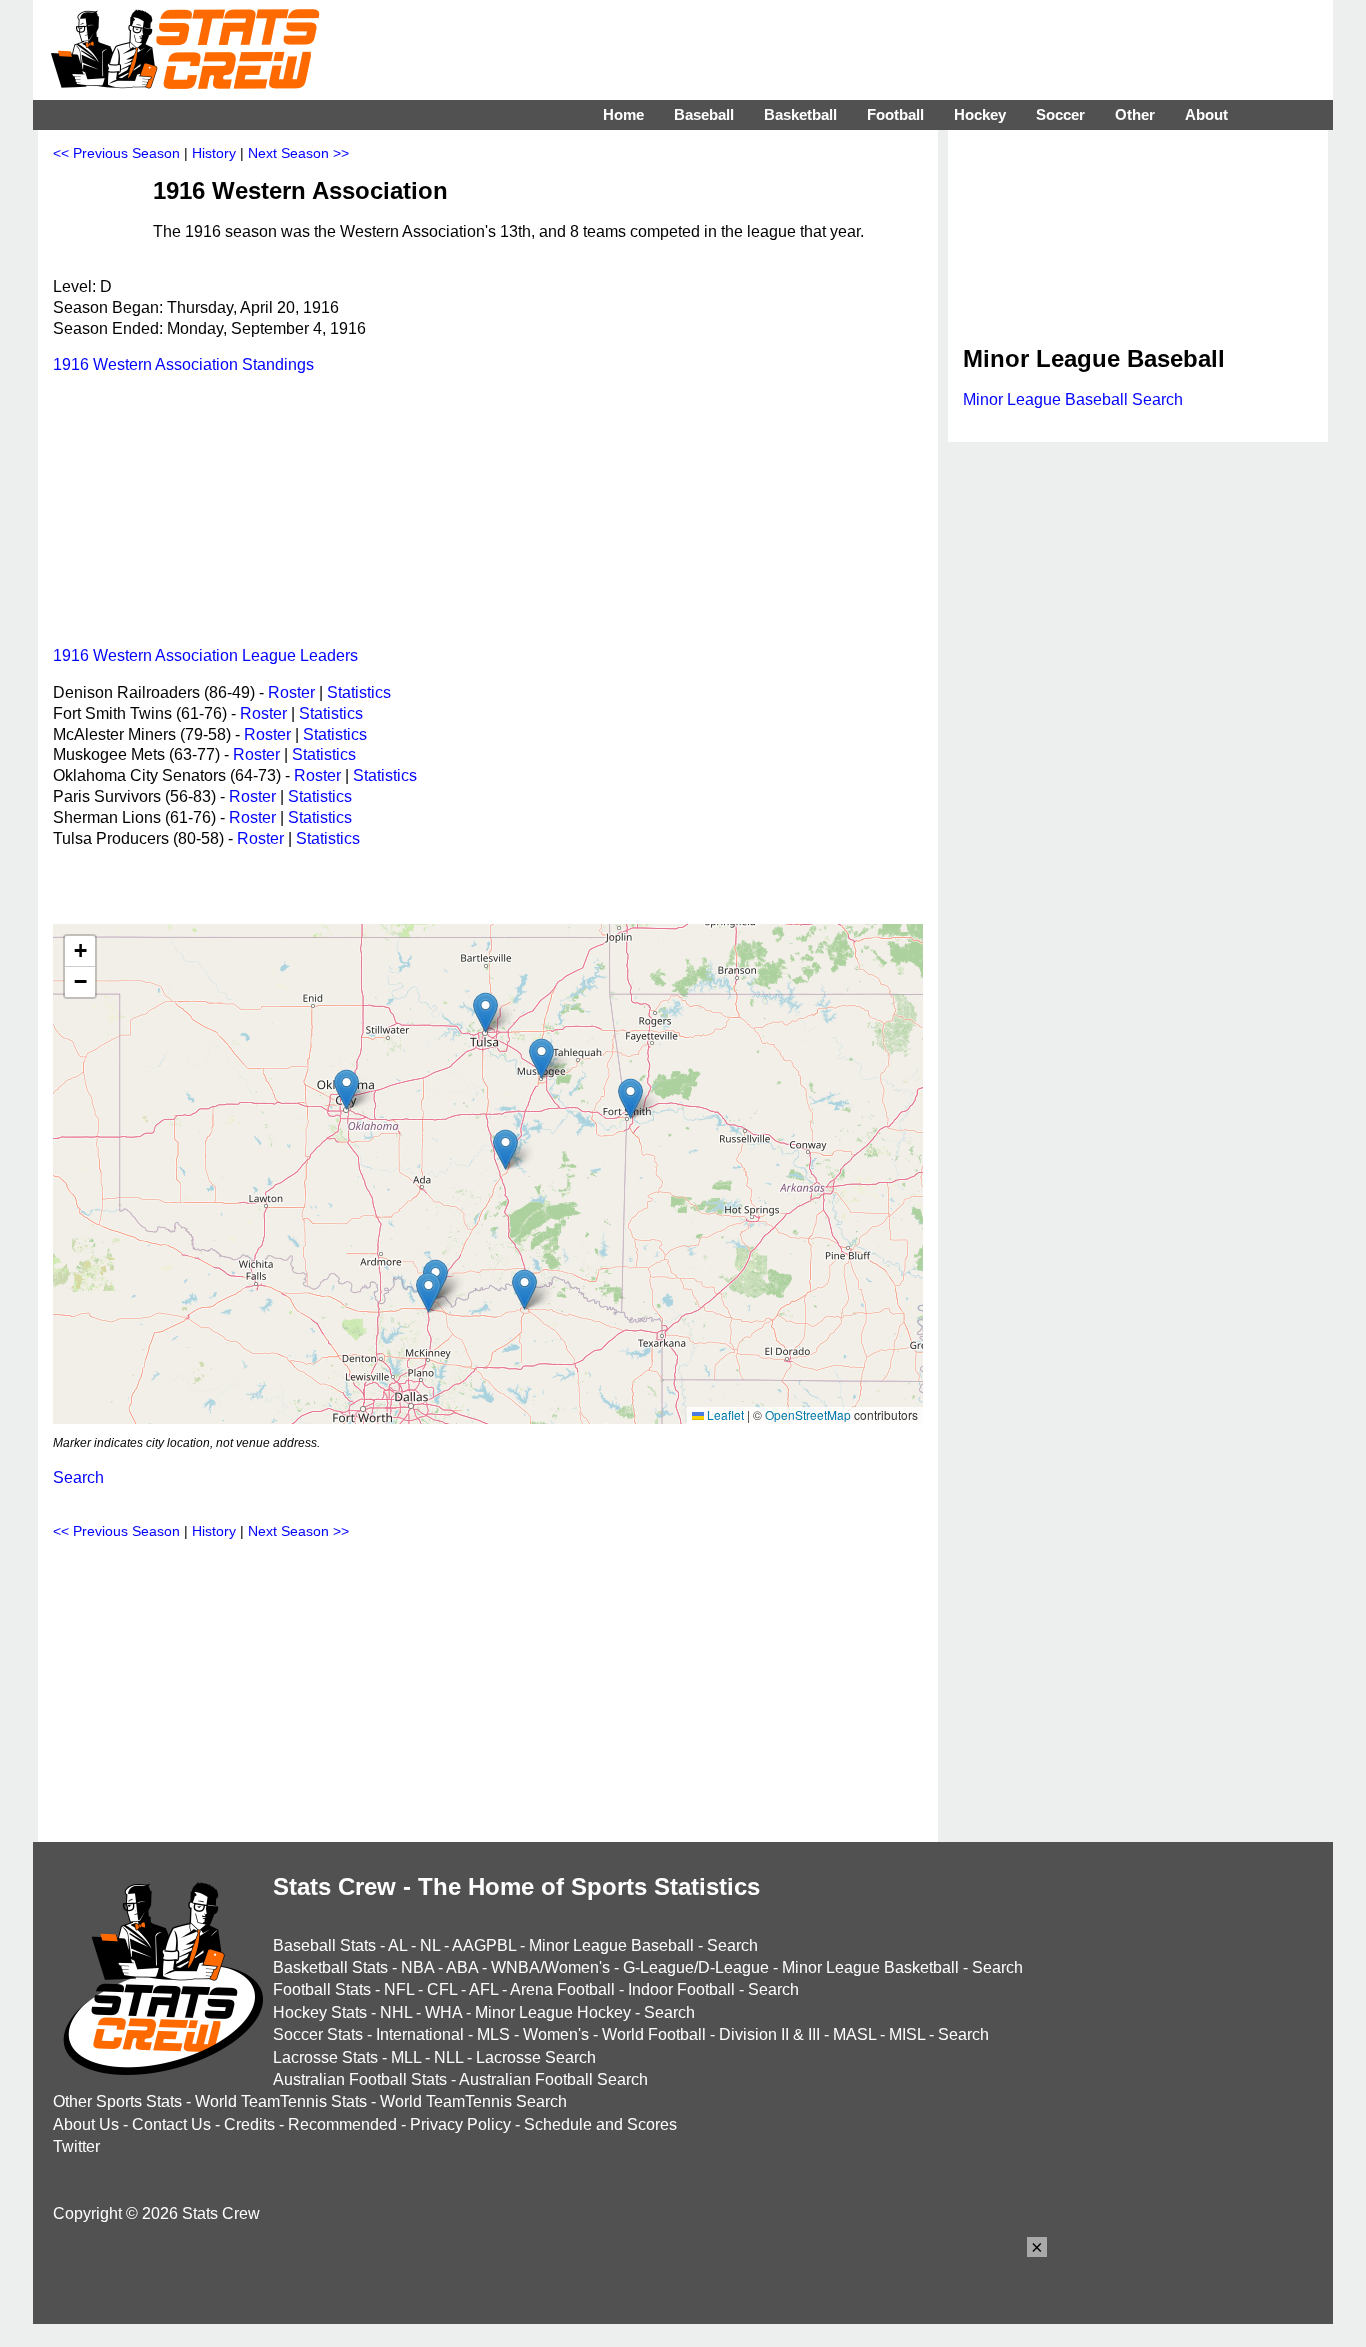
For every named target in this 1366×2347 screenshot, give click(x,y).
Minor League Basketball (870, 1967)
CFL (442, 1989)
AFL (483, 1989)
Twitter (76, 2146)
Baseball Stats (324, 1945)
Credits (249, 2124)
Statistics (359, 692)
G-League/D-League (696, 1967)
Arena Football (562, 1989)
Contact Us (171, 2124)
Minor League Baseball (611, 1945)
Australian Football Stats (360, 2079)
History (214, 153)
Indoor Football (681, 1989)
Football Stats (322, 1989)
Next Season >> (298, 153)
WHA (443, 2012)
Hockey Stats (320, 2012)
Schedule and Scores (600, 2124)
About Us (86, 2124)
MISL (907, 2034)
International (420, 2034)
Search (78, 1477)
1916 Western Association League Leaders (205, 655)
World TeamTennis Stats (281, 2101)
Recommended (342, 2124)
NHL (396, 2012)
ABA (462, 1967)
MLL (406, 2057)
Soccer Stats (318, 2034)
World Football (654, 2034)
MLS (493, 2034)
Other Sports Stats (117, 2101)
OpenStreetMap (808, 1414)
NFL (399, 1989)
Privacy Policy (460, 2124)
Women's (556, 2034)
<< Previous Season (116, 153)
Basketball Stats (330, 1967)
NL (430, 1945)
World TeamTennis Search (473, 2101)
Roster (291, 692)
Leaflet (724, 1414)
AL (397, 1945)
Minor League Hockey (553, 2012)
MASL (854, 2034)
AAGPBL (484, 1945)
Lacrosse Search (536, 2057)
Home (623, 114)
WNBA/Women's (550, 1967)
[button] (630, 1098)
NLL (448, 2057)
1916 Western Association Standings (183, 364)
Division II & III (769, 2034)
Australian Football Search (553, 2079)
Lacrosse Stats (325, 2057)
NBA (417, 1967)
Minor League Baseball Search (1073, 399)
